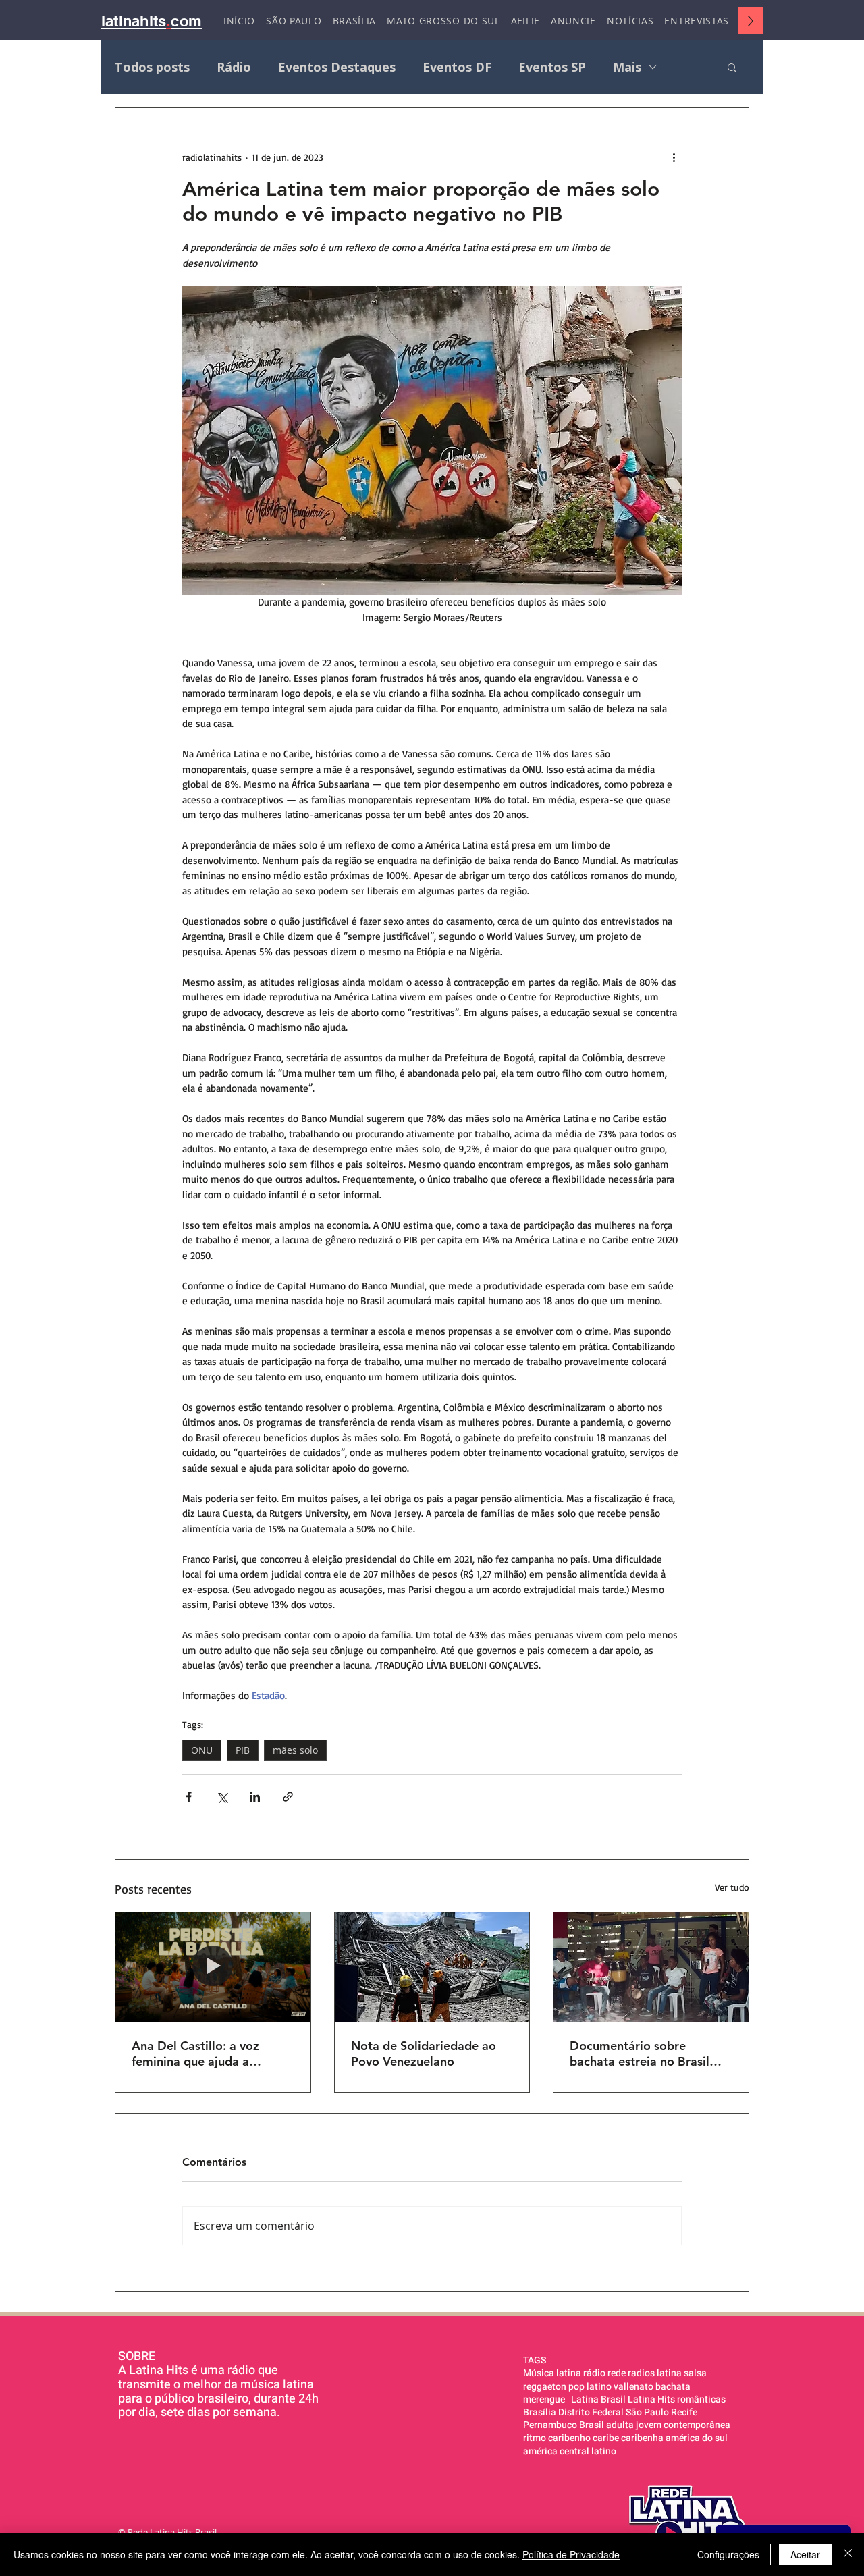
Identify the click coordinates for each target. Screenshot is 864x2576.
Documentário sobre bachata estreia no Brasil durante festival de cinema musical (644, 2054)
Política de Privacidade (571, 2554)
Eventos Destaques (337, 67)
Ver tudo (732, 1887)
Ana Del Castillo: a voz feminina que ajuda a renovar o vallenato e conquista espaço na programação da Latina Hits (210, 2054)
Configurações (728, 2554)
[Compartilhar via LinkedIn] (255, 1797)
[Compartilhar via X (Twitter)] (222, 1797)
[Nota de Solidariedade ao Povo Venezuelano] (432, 1967)
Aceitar (805, 2554)
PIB (243, 1750)
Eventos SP (552, 67)
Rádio (234, 67)
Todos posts (152, 67)
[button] (732, 67)
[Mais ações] (674, 157)
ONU (202, 1750)
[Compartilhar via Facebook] (189, 1797)
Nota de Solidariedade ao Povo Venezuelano (424, 2054)
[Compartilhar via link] (288, 1797)
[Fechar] (848, 2554)
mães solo (295, 1750)
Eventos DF (457, 67)
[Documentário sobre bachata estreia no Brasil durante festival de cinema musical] (651, 1967)
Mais (627, 67)
